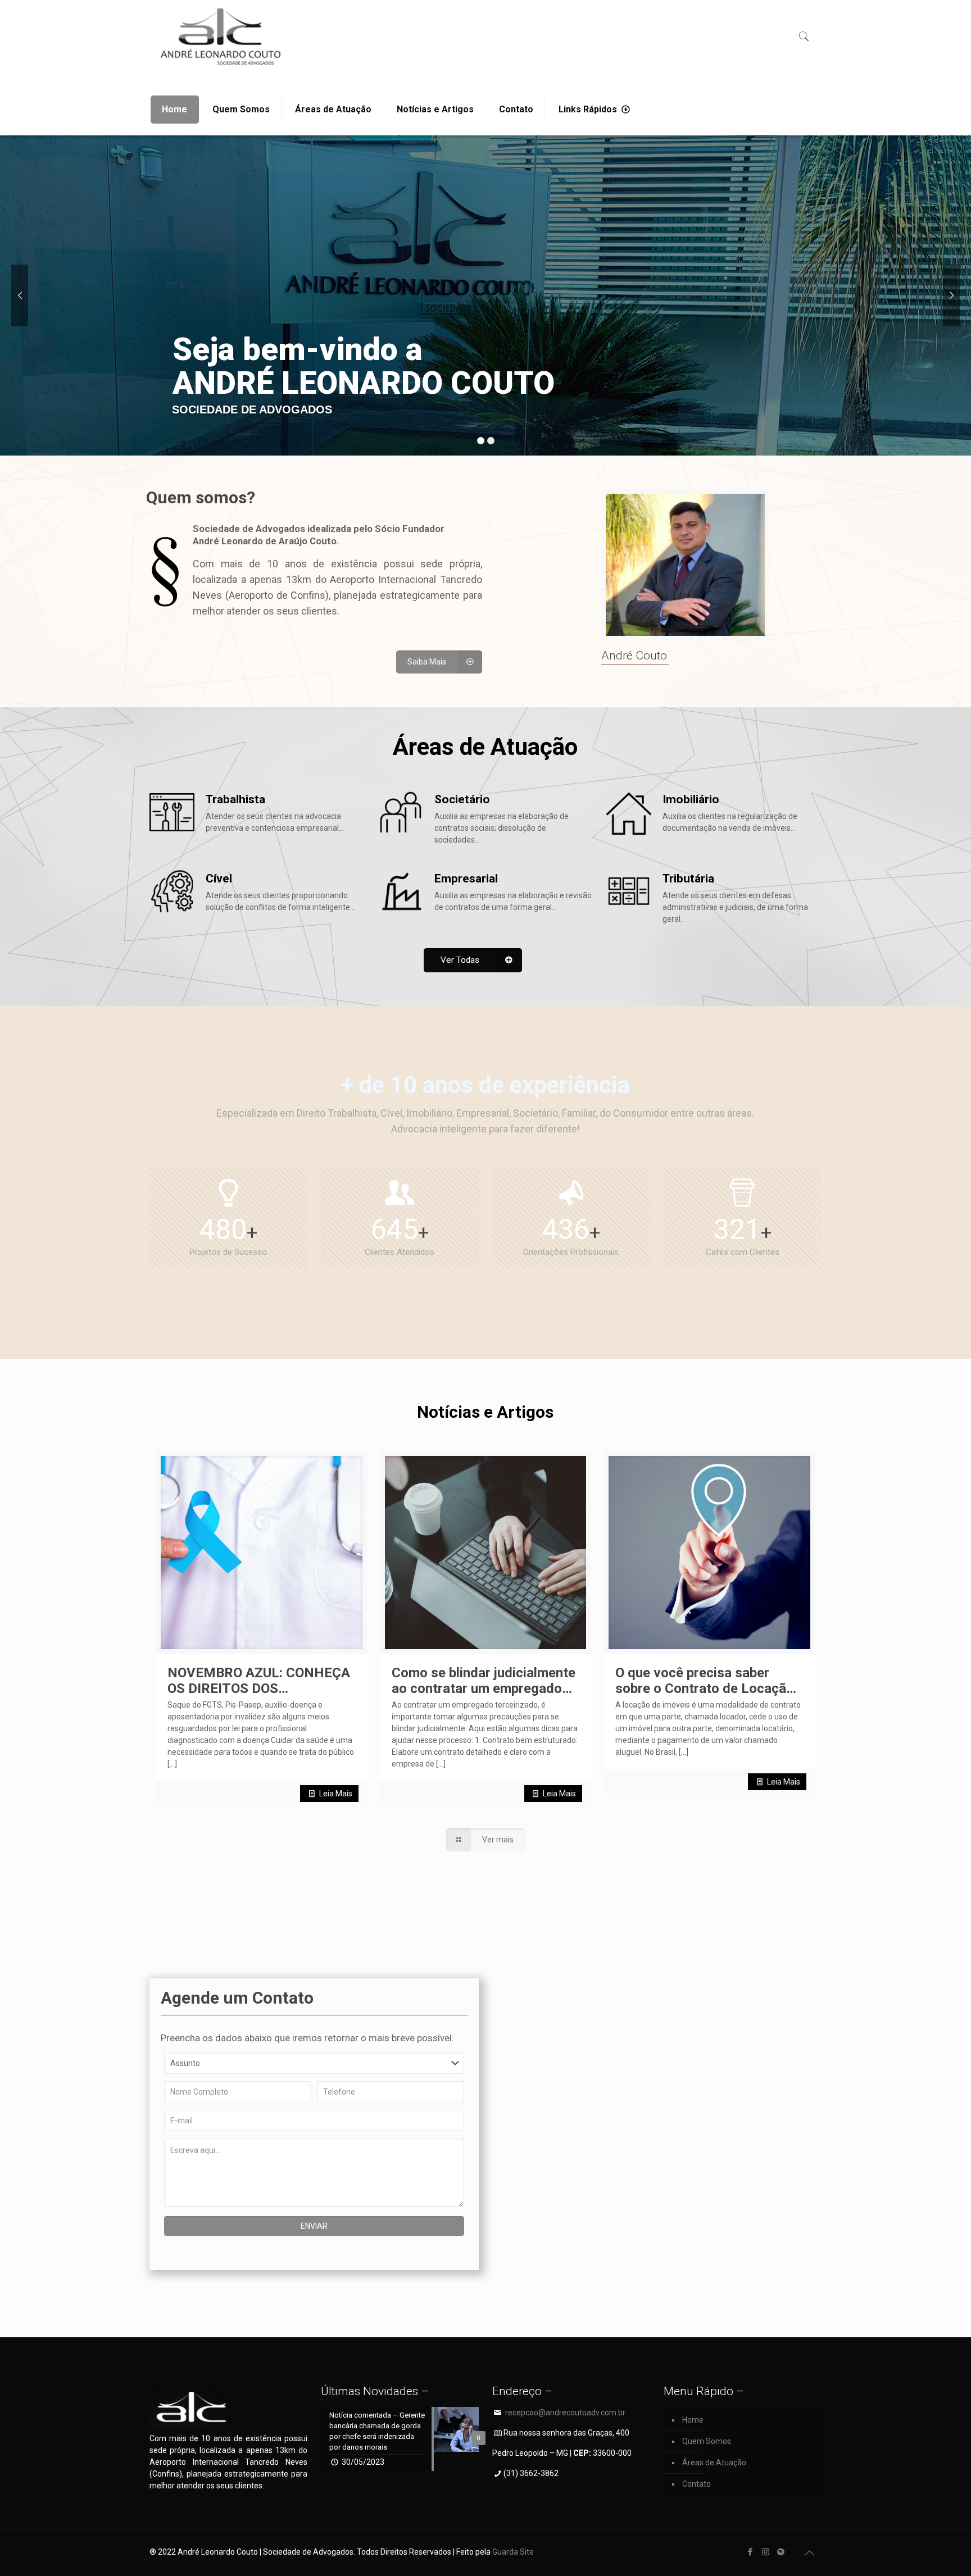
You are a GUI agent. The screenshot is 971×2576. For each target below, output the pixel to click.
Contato (697, 2484)
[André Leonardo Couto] (221, 37)
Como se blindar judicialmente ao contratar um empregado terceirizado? (484, 1688)
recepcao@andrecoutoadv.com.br (565, 2413)
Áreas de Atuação (714, 2463)
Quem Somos (707, 2441)
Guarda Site (513, 2552)
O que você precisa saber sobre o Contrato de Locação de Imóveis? (705, 1688)
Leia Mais (336, 1794)
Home (693, 2420)
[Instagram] (766, 2552)
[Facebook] (750, 2552)
